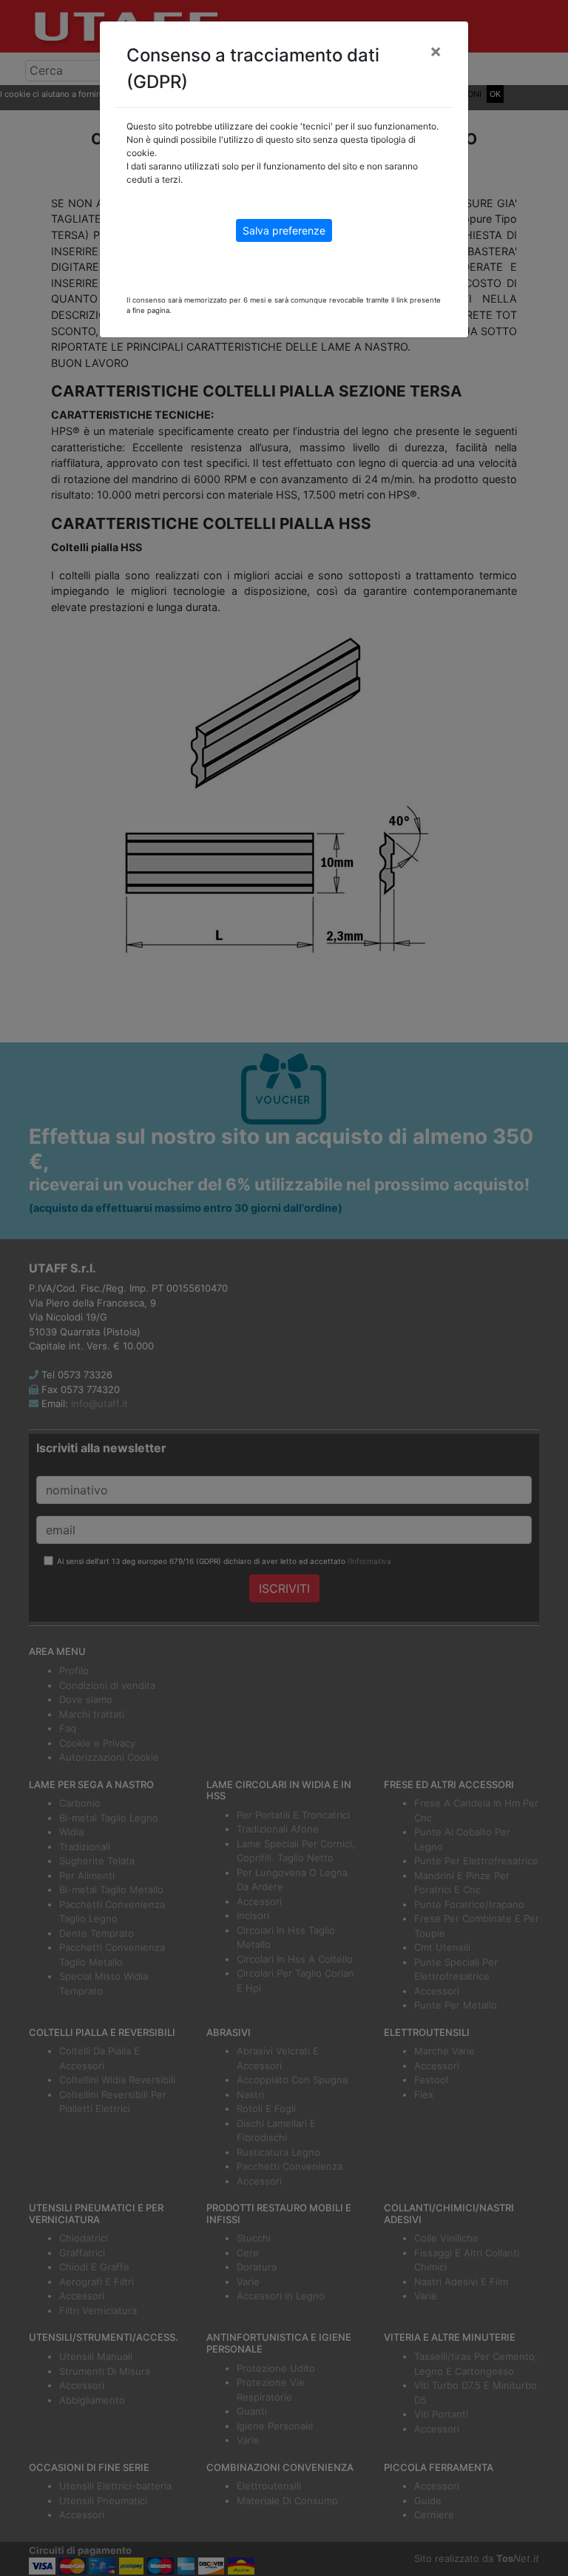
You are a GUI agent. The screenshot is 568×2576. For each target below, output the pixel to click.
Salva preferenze (284, 230)
